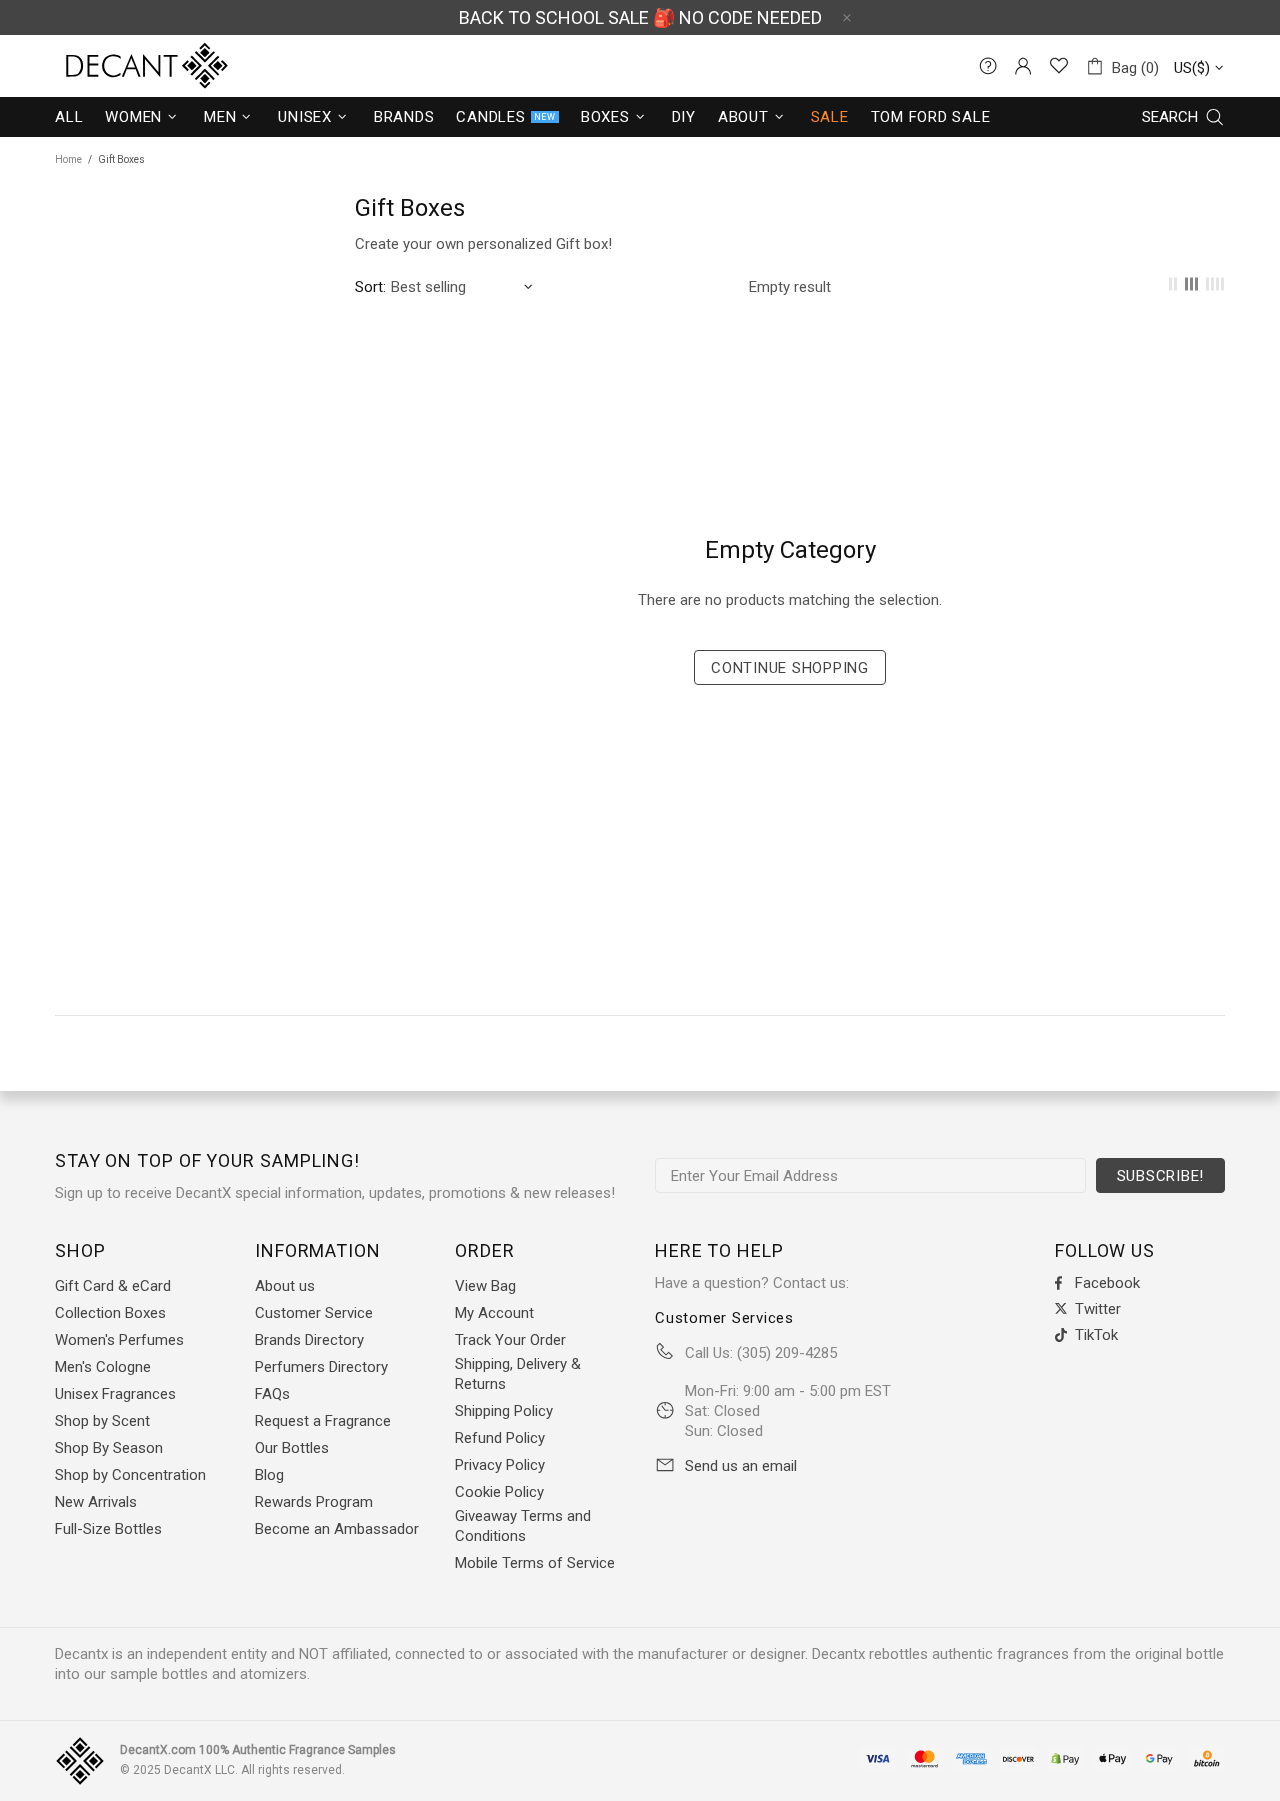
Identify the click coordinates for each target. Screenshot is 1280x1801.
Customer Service (314, 1313)
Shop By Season (109, 1448)
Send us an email (741, 1466)
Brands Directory (309, 1340)
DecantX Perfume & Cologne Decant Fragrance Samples (110, 66)
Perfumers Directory (321, 1367)
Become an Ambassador (337, 1529)
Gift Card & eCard (113, 1286)
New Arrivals (96, 1502)
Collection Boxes (110, 1313)
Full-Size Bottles (108, 1529)
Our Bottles (292, 1448)
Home (68, 159)
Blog (269, 1475)
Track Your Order (510, 1340)
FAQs (272, 1394)
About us (285, 1286)
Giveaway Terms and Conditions (523, 1526)
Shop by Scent (102, 1421)
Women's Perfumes (119, 1340)
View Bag (485, 1286)
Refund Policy (500, 1438)
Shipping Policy (504, 1411)
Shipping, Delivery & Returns (518, 1374)
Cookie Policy (499, 1492)
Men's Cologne (103, 1367)
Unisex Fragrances (115, 1394)
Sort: (370, 287)
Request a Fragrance (323, 1421)
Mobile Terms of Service (535, 1563)
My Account (494, 1313)
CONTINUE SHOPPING (790, 668)
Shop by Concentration (130, 1475)
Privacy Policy (500, 1465)
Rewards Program (314, 1502)
